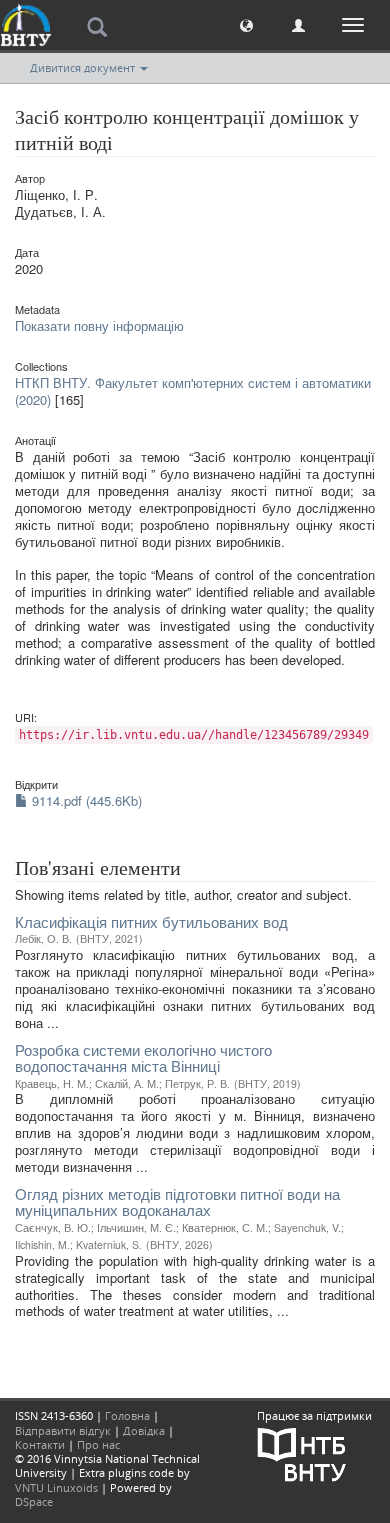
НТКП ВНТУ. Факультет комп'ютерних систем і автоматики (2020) (193, 391)
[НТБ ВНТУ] (302, 1452)
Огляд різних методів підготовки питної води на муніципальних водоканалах (177, 1202)
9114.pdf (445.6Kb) (85, 800)
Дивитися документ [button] (84, 67)
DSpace (34, 1501)
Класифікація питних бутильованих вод (151, 921)
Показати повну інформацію (99, 325)
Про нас (98, 1444)
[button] (246, 24)
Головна (127, 1415)
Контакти (40, 1444)
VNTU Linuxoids (56, 1487)
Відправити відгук (63, 1430)
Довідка (144, 1430)
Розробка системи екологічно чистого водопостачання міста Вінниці (143, 1058)
